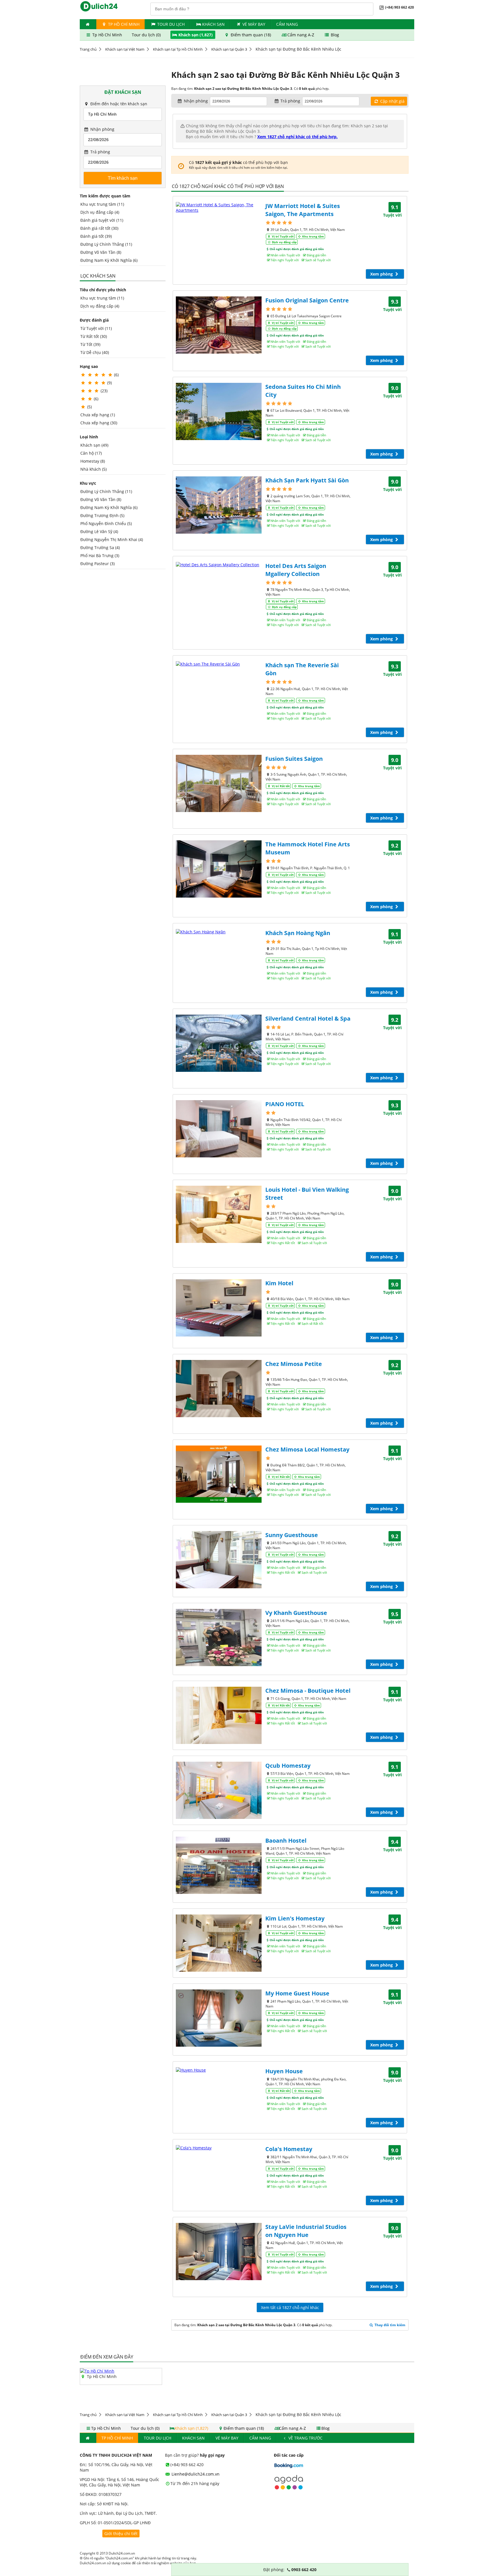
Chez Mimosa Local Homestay (307, 1449)
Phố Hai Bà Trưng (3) (100, 556)
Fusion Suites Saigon (294, 759)
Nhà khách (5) (93, 469)
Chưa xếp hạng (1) (98, 415)
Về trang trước (305, 2438)
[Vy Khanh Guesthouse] (219, 1638)
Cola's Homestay (289, 2149)
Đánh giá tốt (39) (96, 236)
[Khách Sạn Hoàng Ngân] (219, 932)
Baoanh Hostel (286, 1841)
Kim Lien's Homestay (295, 1918)
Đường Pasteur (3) (97, 564)
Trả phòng (100, 152)
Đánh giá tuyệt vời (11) (102, 220)
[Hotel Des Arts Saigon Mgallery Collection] (219, 565)
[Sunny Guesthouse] (219, 1560)
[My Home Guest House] (219, 2018)
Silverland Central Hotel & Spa (308, 1018)
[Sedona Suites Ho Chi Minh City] (219, 411)
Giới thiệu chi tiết (121, 2534)
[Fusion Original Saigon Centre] (219, 325)
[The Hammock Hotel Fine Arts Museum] (219, 869)
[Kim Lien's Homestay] (219, 1943)
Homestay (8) (93, 461)
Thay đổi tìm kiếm (390, 2325)
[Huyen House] (219, 2070)
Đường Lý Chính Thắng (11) (106, 244)
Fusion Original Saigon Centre (307, 300)
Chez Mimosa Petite (294, 1364)
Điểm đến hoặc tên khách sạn (118, 104)
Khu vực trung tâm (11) (102, 204)
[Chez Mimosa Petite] (219, 1389)
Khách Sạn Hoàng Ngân (298, 933)
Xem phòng (382, 274)
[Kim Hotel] (219, 1308)
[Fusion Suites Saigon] (219, 783)
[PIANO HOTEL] (219, 1129)
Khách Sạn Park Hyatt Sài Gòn (307, 480)
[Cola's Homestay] (219, 2148)
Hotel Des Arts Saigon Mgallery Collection (296, 570)
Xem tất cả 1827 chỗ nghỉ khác (290, 2307)
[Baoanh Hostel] (219, 1865)
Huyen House (284, 2071)
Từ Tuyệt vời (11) (96, 328)
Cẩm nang (287, 24)
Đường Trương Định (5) (102, 515)
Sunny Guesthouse (292, 1535)
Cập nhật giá (392, 101)
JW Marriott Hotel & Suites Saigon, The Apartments (303, 210)
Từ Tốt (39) (90, 344)
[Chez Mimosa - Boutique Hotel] (219, 1715)
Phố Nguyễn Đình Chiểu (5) (106, 523)
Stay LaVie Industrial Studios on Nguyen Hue (306, 2231)
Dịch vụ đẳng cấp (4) (100, 212)
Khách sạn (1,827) (196, 35)
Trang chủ (88, 49)
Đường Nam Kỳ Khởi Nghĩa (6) (109, 260)
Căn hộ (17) (91, 453)
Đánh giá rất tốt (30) (99, 228)
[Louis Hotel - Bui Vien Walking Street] (219, 1214)
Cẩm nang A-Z (301, 35)
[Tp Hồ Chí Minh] (97, 2371)
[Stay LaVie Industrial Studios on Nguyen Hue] (219, 2252)
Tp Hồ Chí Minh (123, 24)
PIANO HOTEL (285, 1104)
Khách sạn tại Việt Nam (125, 49)
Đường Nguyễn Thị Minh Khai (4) (112, 539)
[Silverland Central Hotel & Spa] (219, 1043)
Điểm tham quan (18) (251, 35)
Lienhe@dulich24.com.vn (195, 2474)
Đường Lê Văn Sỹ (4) (99, 531)
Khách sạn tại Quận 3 (229, 49)
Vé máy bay (254, 24)
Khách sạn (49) (94, 445)
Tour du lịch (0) (147, 35)
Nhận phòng (102, 129)
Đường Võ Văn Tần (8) (101, 252)
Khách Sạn (213, 24)
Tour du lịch (171, 24)
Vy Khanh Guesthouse (296, 1613)
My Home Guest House (297, 1993)
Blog (334, 35)
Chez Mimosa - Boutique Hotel (308, 1691)
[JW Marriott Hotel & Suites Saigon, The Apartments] (219, 207)
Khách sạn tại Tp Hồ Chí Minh (178, 49)
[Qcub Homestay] (219, 1790)
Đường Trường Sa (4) (100, 548)
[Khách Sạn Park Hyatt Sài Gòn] (219, 505)
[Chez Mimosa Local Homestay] (219, 1474)
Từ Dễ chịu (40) (95, 352)
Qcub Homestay (288, 1766)
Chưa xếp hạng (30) (99, 423)
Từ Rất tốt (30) (94, 336)
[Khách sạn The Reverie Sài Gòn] (219, 664)
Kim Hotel (279, 1283)
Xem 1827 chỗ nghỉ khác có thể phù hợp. (297, 137)
